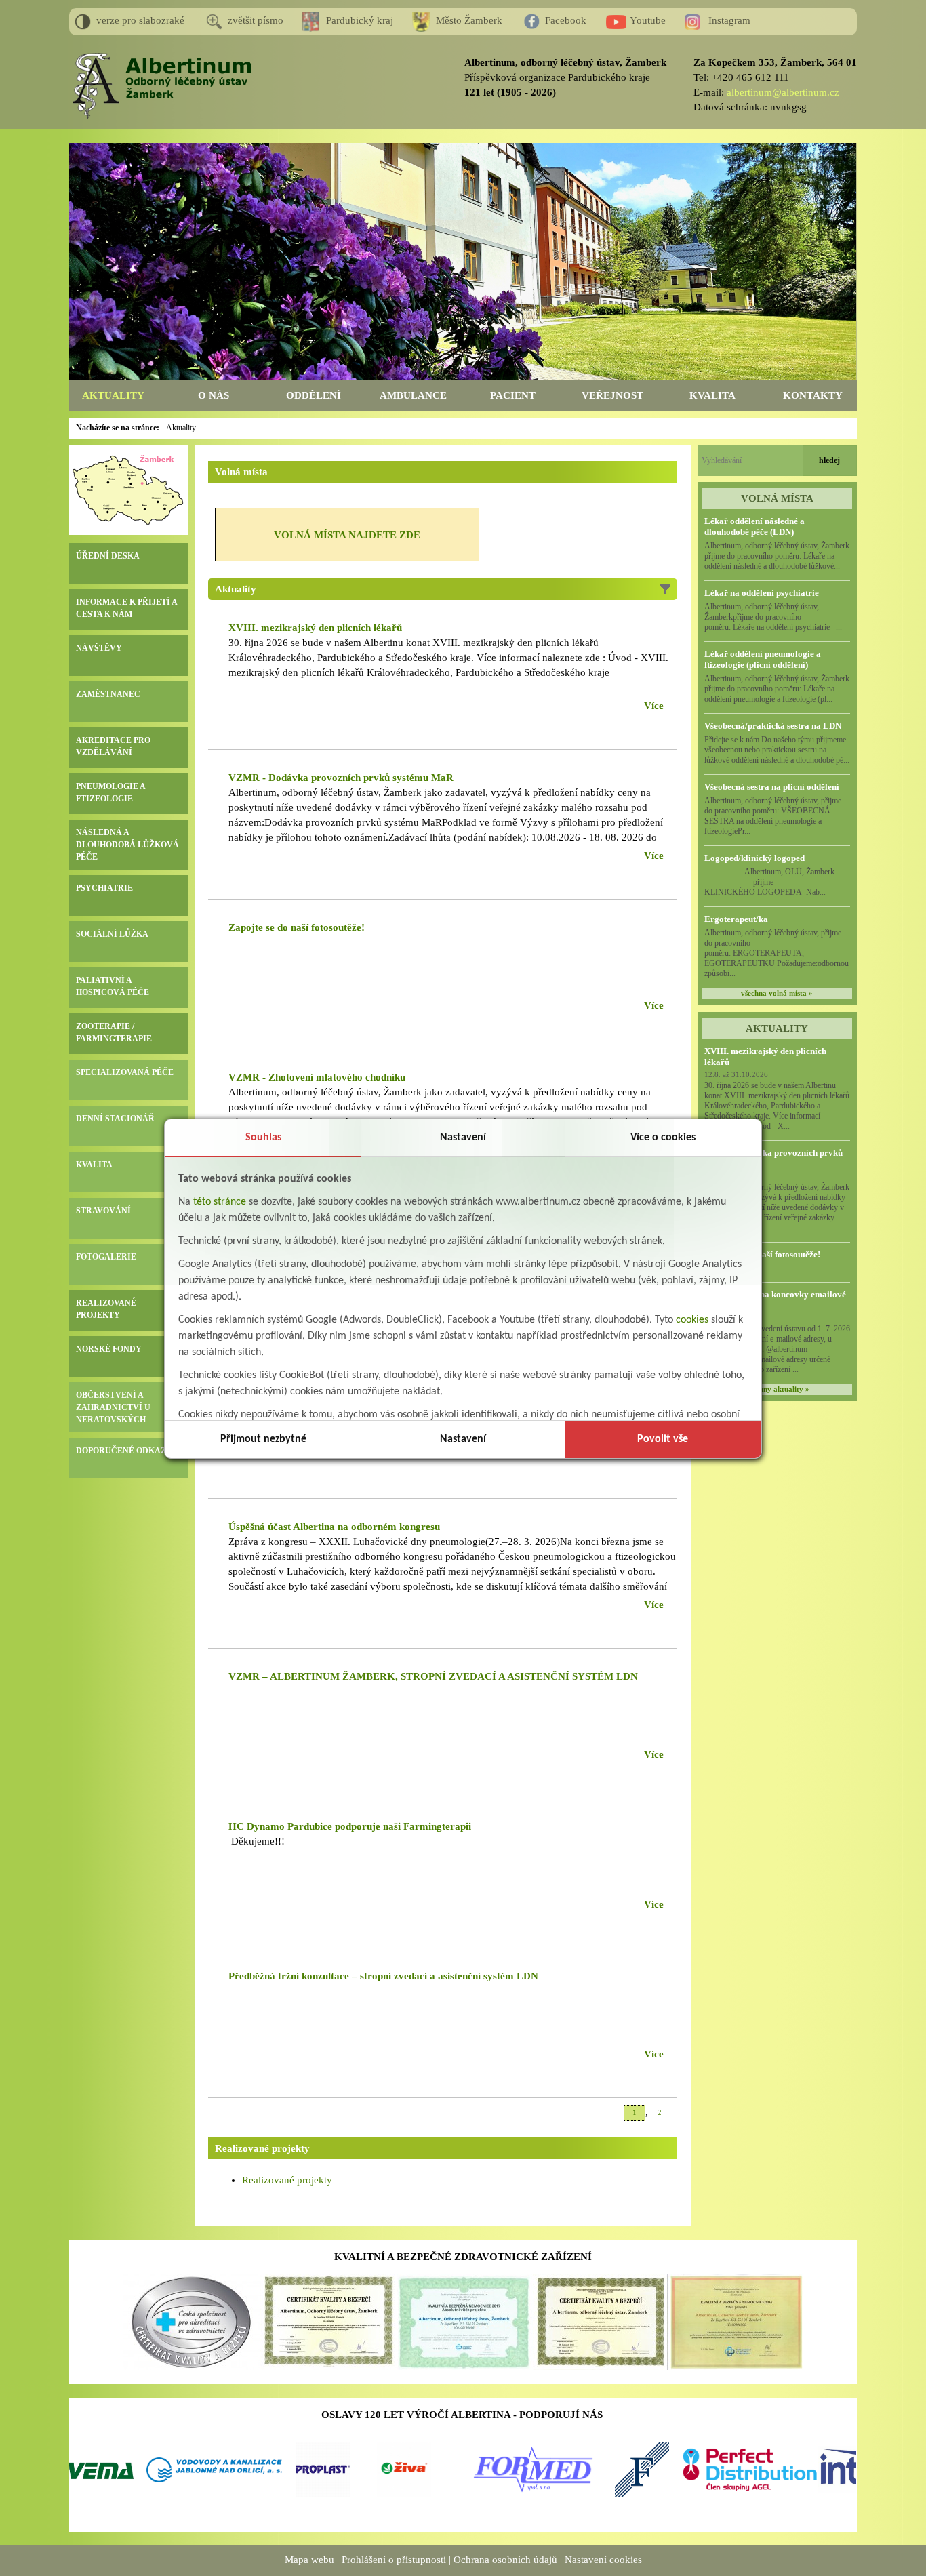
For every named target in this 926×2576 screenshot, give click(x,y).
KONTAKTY (813, 395)
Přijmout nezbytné (263, 1439)
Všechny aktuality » (777, 1389)
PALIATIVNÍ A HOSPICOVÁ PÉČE (113, 986)
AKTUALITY (113, 395)
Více (654, 706)
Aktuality (181, 428)
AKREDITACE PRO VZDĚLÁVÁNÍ (113, 746)
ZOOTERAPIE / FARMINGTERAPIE (114, 1032)
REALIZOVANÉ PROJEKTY (106, 1309)
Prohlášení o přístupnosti (394, 2560)
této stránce (220, 1202)
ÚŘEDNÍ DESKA (108, 556)
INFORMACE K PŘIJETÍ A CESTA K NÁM (126, 608)
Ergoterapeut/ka (736, 919)
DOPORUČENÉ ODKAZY (124, 1451)
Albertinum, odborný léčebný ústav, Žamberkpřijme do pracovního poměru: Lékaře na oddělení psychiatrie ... (773, 617)
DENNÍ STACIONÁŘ (115, 1119)
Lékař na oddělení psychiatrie (762, 593)
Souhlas (263, 1138)
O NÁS (214, 395)
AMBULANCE (413, 395)
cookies (692, 1320)
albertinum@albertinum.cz (783, 92)
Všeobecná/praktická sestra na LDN (773, 726)
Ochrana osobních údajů (505, 2560)
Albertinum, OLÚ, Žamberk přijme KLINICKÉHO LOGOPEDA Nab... (777, 882)
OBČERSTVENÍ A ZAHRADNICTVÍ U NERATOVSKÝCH (113, 1407)
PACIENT (513, 395)
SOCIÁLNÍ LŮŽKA (112, 934)
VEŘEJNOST (612, 395)
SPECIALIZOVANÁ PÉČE (125, 1072)
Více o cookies (663, 1138)
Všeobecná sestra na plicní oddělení (772, 787)
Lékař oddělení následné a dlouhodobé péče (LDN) (754, 526)
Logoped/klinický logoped (754, 858)
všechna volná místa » (777, 993)
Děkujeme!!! (257, 1841)
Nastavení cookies (603, 2560)
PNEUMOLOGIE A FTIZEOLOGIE (110, 792)
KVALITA (712, 395)
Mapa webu (309, 2560)
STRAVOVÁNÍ (103, 1211)
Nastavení (463, 1138)
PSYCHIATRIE (104, 888)
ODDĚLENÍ (314, 395)
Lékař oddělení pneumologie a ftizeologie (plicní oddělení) (763, 659)
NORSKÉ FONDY (109, 1349)
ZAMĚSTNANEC (108, 694)
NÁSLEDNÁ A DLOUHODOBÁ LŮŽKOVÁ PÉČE (127, 845)
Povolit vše (663, 1439)
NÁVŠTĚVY (99, 648)
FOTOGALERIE (106, 1257)
